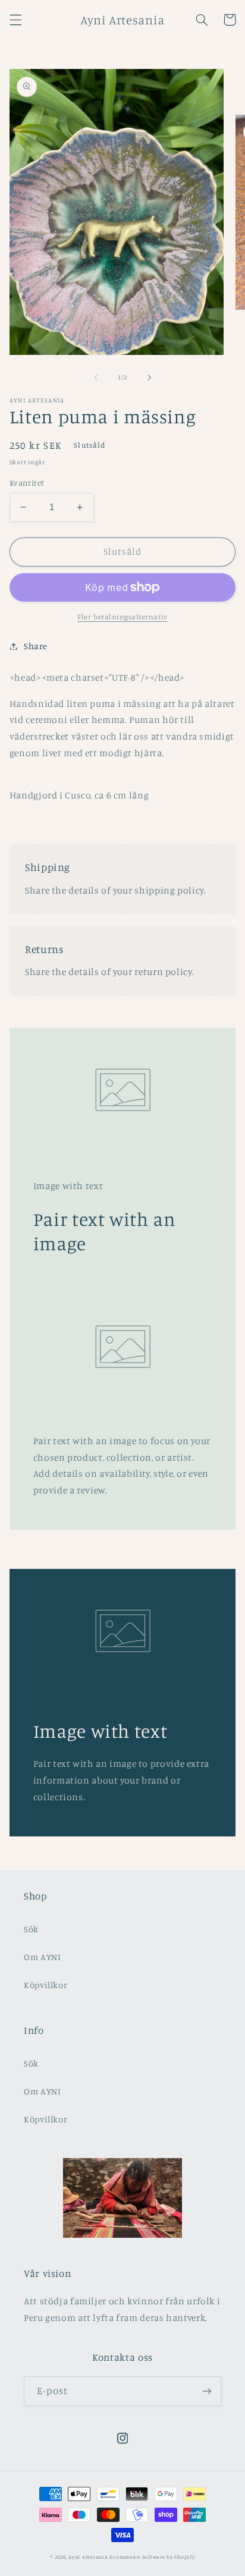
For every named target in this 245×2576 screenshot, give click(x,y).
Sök (31, 1929)
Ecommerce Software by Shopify (152, 2557)
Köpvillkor (45, 1985)
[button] (15, 20)
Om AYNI (42, 1957)
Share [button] (36, 646)
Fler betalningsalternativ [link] (122, 617)
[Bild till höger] (149, 378)
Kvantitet (27, 483)
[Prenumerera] (207, 2391)
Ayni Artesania (88, 2557)
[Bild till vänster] (96, 378)
